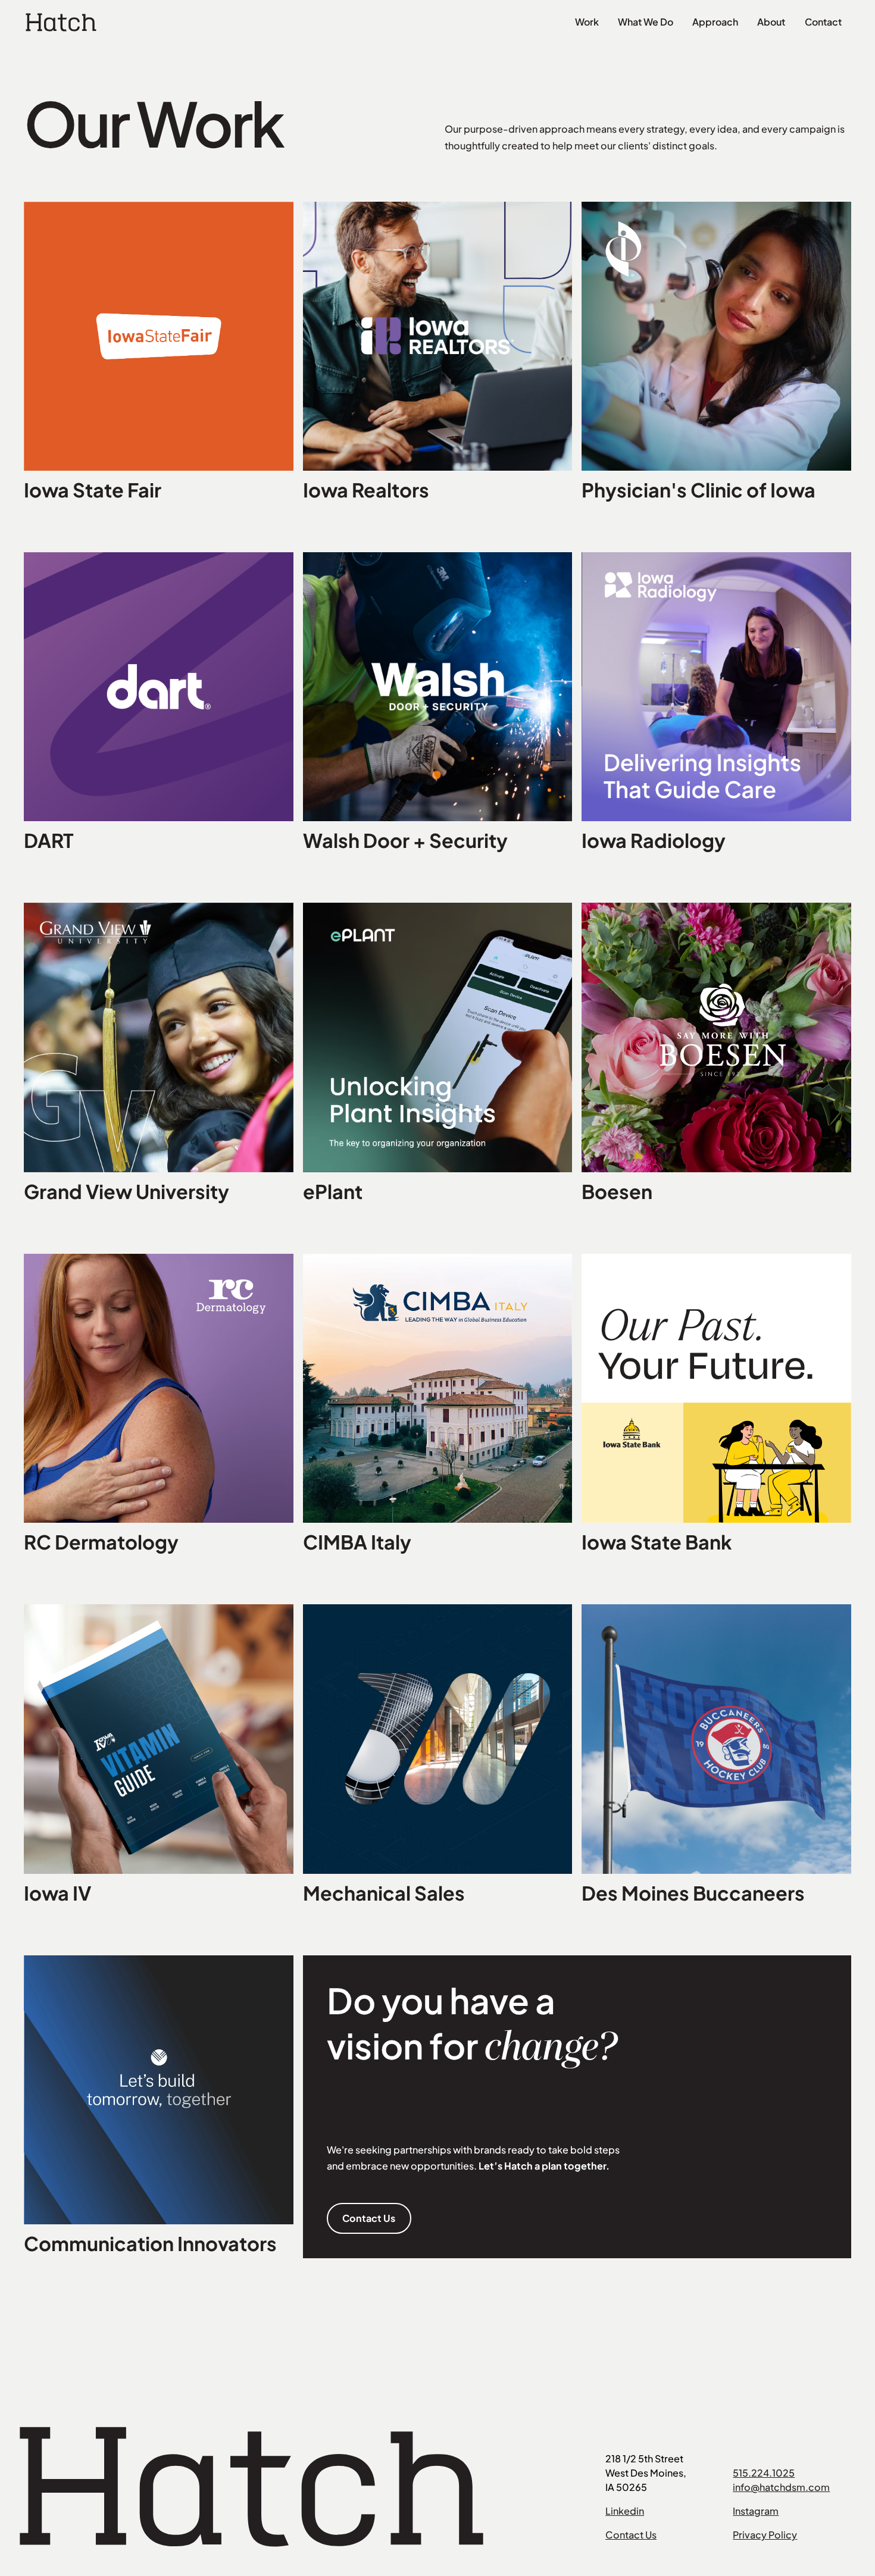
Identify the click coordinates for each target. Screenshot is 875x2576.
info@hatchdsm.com (781, 2487)
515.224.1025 (764, 2473)
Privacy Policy (765, 2535)
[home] (61, 22)
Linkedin (625, 2511)
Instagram (756, 2511)
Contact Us (369, 2218)
